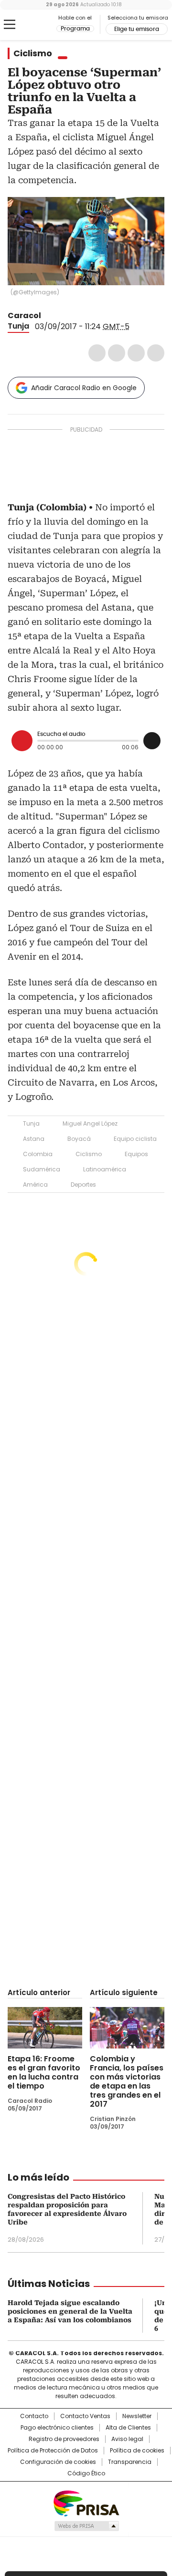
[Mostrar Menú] (10, 24)
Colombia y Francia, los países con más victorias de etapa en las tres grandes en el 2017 (127, 2081)
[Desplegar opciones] (152, 741)
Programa (75, 29)
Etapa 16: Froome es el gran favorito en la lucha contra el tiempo (44, 2072)
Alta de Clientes (128, 2428)
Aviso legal (127, 2439)
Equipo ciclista (135, 1139)
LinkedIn (136, 353)
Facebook (97, 353)
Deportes (83, 1185)
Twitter (117, 353)
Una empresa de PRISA (86, 2503)
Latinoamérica (105, 1169)
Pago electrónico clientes (57, 2428)
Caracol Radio (32, 25)
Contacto (34, 2416)
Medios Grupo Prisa (86, 2526)
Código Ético (86, 2473)
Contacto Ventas (85, 2416)
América (35, 1185)
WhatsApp (156, 353)
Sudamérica (42, 1169)
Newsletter (137, 2416)
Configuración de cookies (58, 2462)
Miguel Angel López (90, 1123)
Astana (34, 1139)
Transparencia (130, 2462)
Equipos (136, 1154)
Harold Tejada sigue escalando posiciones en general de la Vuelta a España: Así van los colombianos (70, 2311)
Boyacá (79, 1139)
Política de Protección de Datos (53, 2451)
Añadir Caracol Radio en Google (84, 388)
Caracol (24, 316)
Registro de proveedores (64, 2439)
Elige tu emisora (137, 29)
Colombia (38, 1154)
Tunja (18, 326)
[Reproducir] (22, 741)
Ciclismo (33, 53)
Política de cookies (137, 2451)
